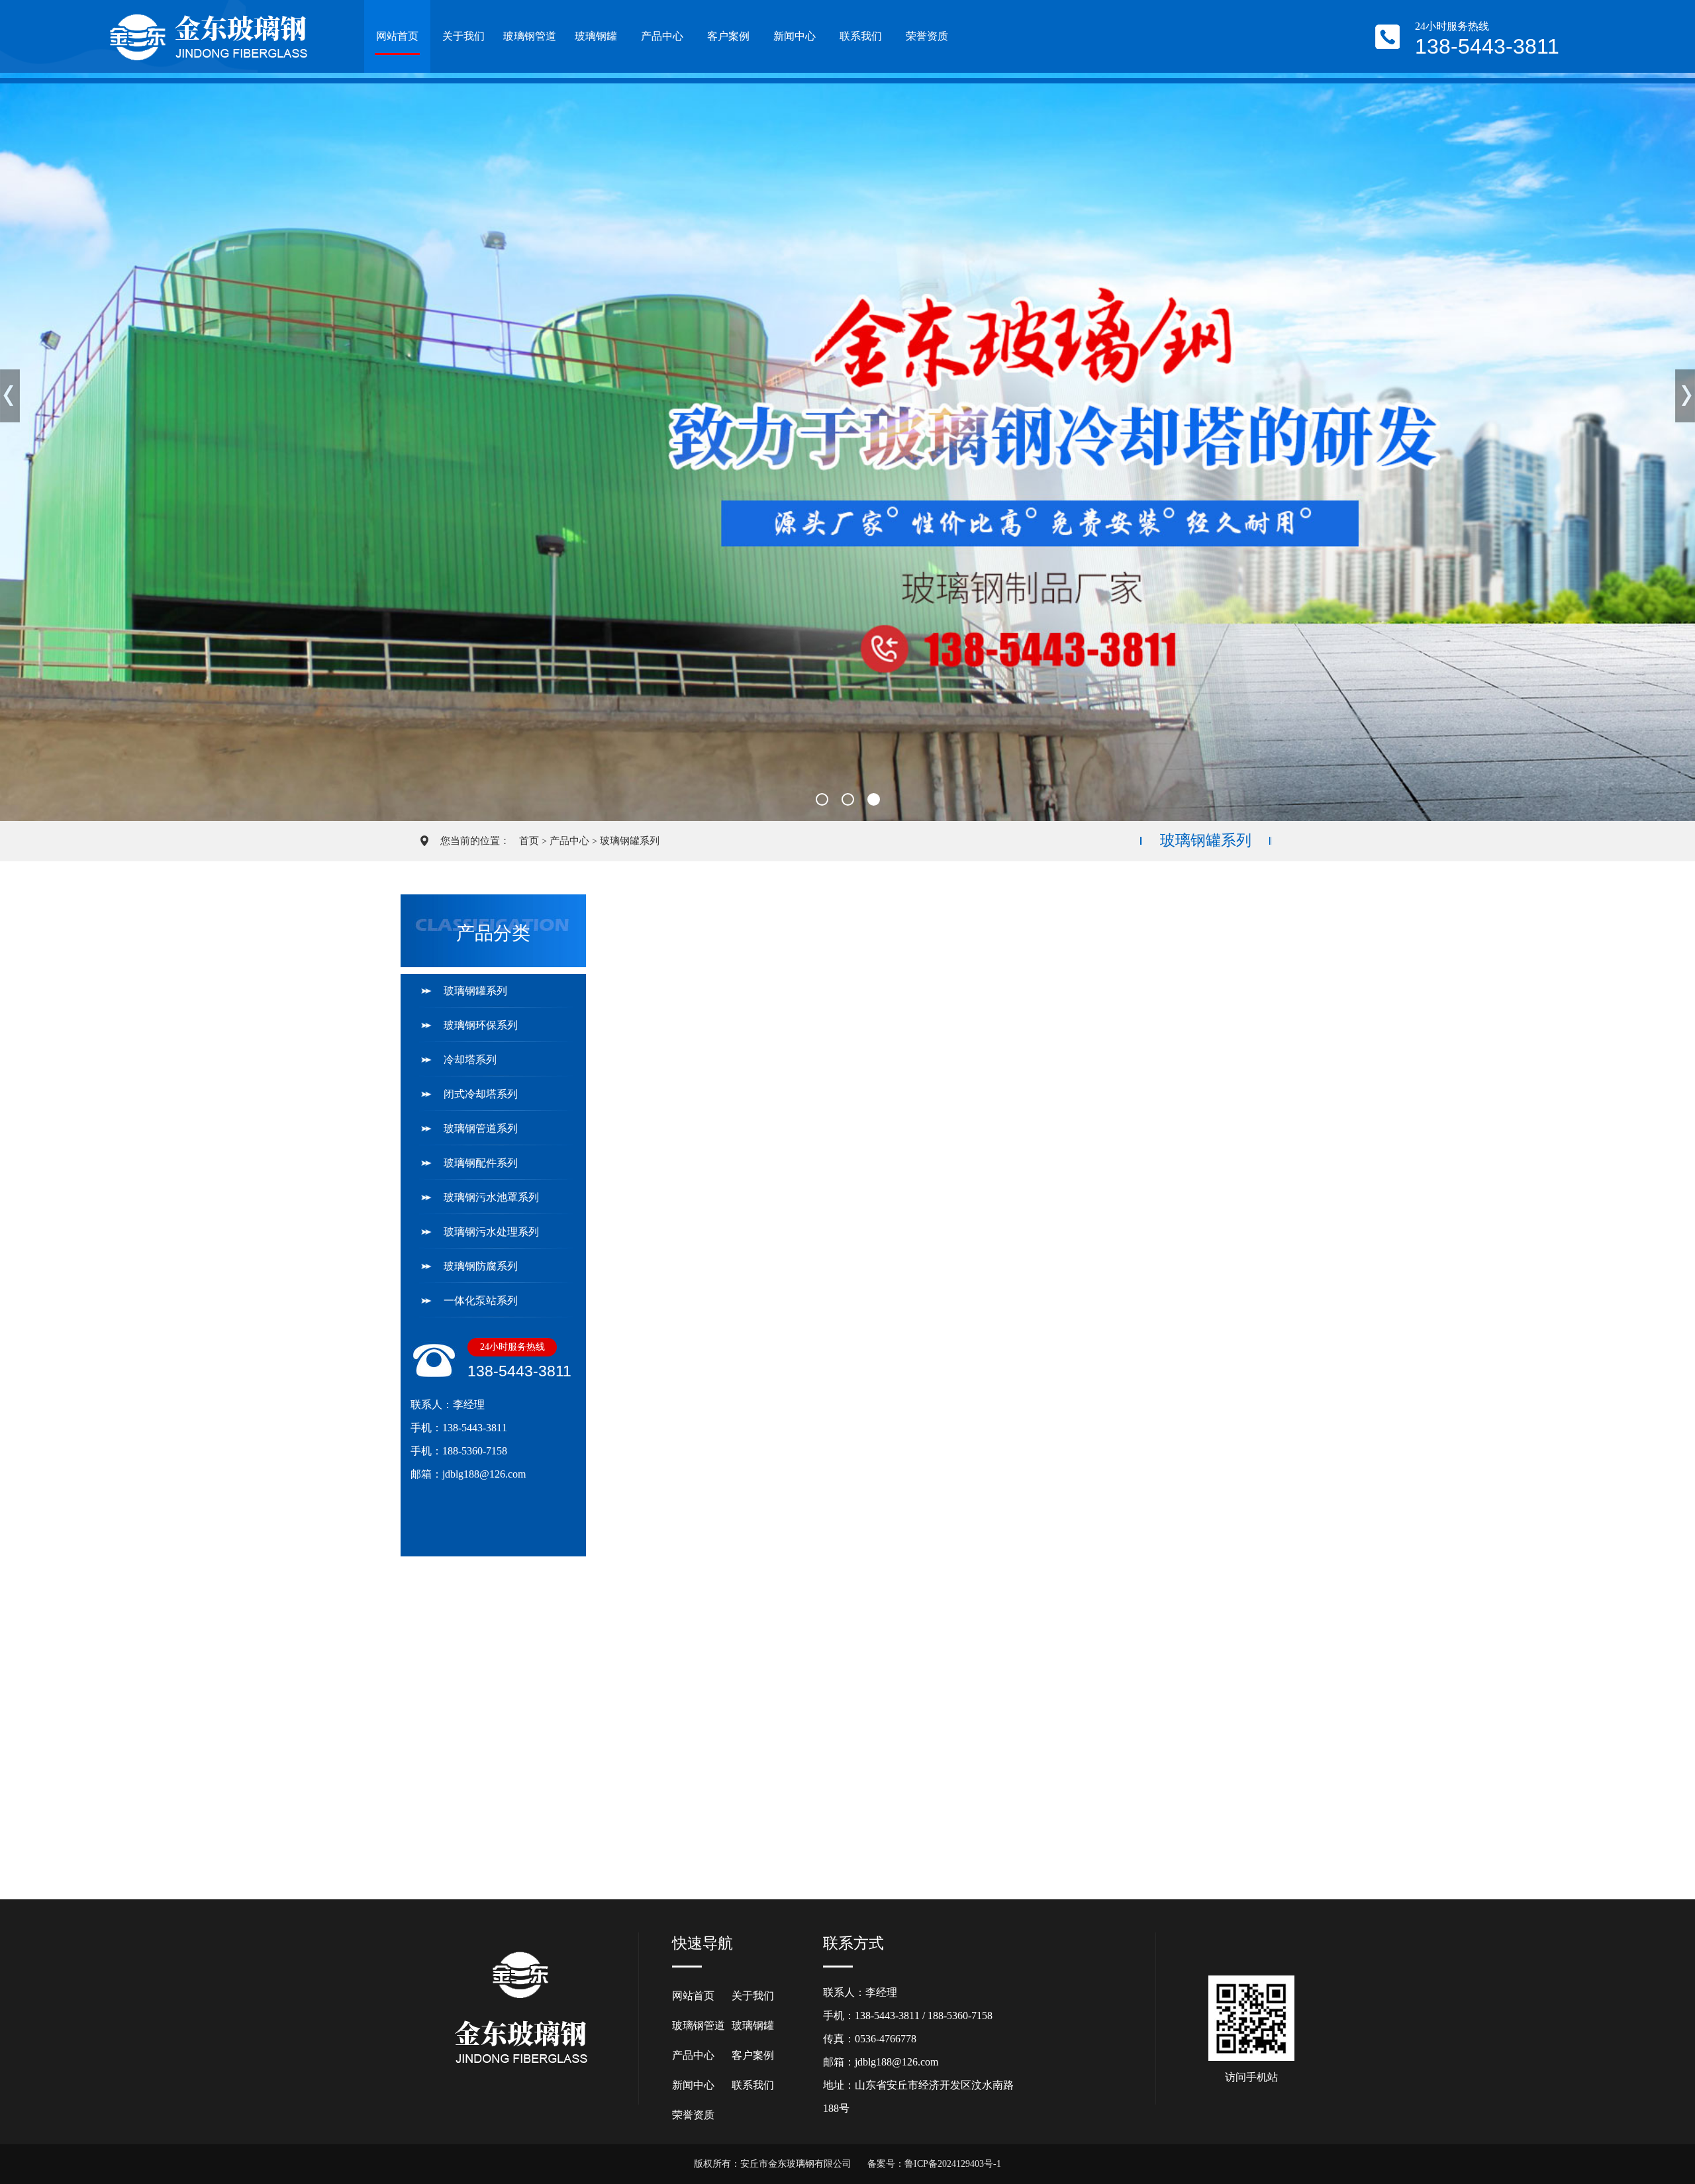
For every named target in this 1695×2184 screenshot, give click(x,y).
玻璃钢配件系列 (481, 1163)
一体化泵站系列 (481, 1301)
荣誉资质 (927, 36)
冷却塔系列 (470, 1060)
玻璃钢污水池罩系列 (491, 1197)
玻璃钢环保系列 (481, 1025)
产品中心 (662, 36)
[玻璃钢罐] (1185, 988)
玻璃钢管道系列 (481, 1128)
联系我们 (861, 36)
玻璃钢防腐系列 (481, 1266)
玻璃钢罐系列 (630, 841)
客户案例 (728, 36)
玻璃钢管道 (530, 36)
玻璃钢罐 (596, 36)
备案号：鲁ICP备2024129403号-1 (934, 2164)
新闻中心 (795, 36)
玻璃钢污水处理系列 (491, 1232)
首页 (529, 841)
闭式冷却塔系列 (481, 1094)
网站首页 (397, 36)
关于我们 (463, 36)
